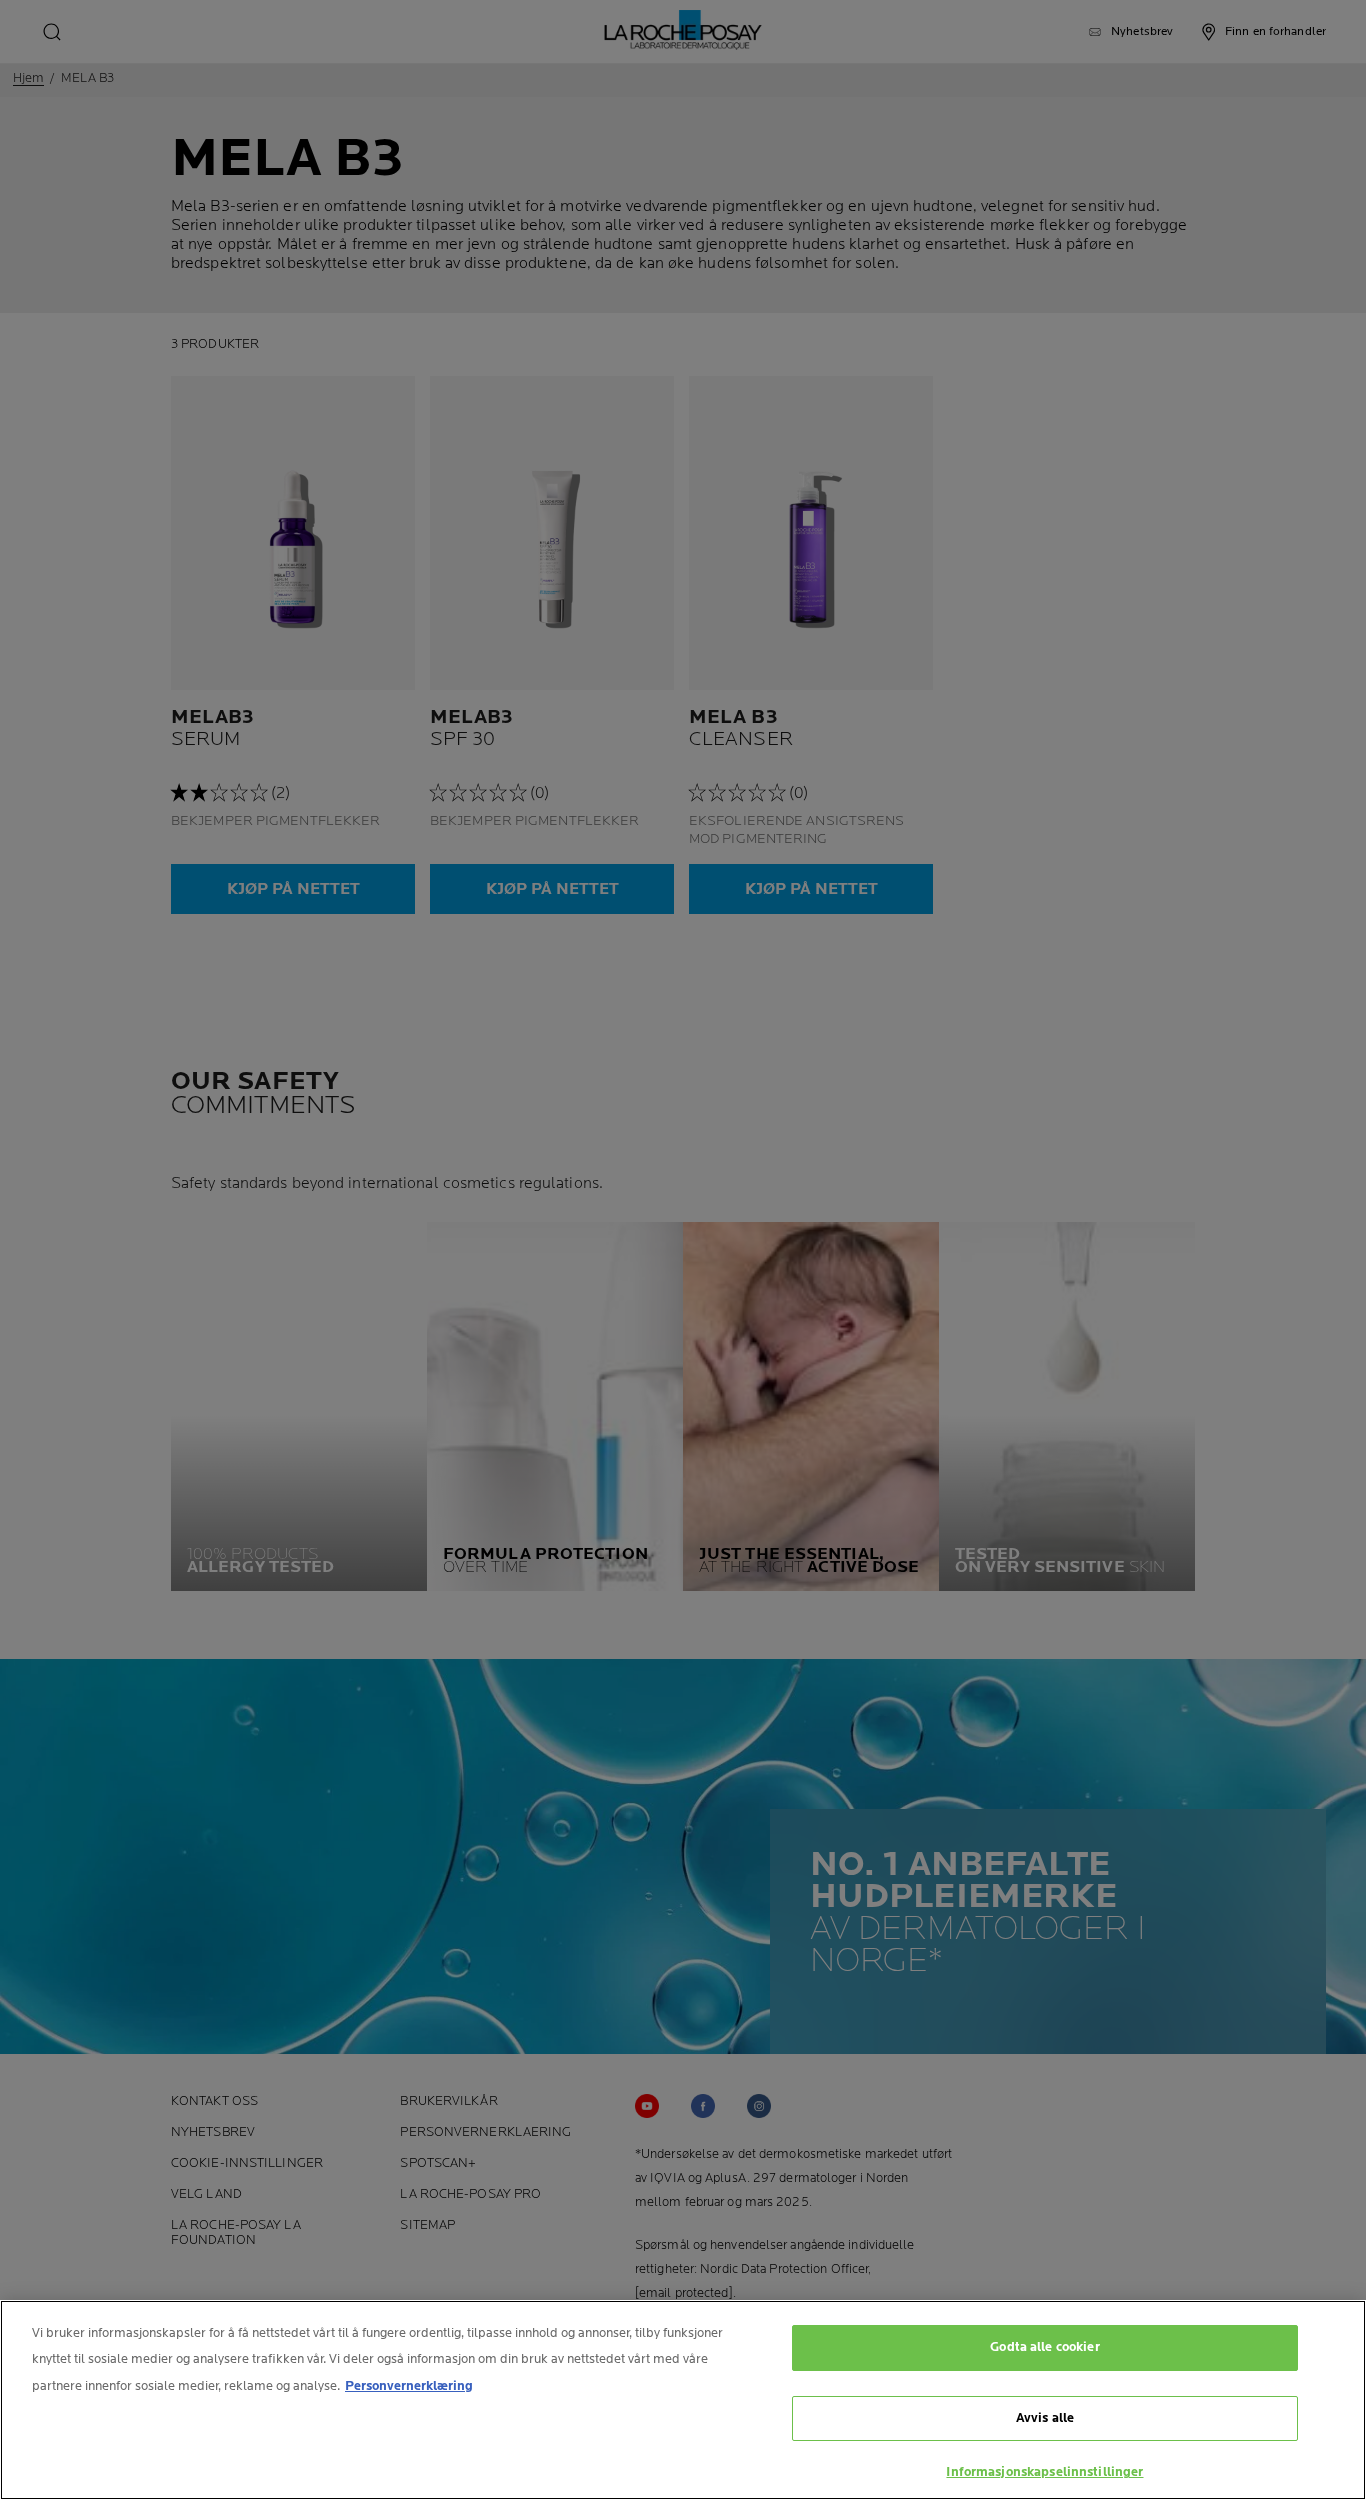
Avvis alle (1045, 2418)
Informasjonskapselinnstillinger (1044, 2472)
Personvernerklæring (409, 2386)
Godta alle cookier (1044, 2347)
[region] (683, 2400)
